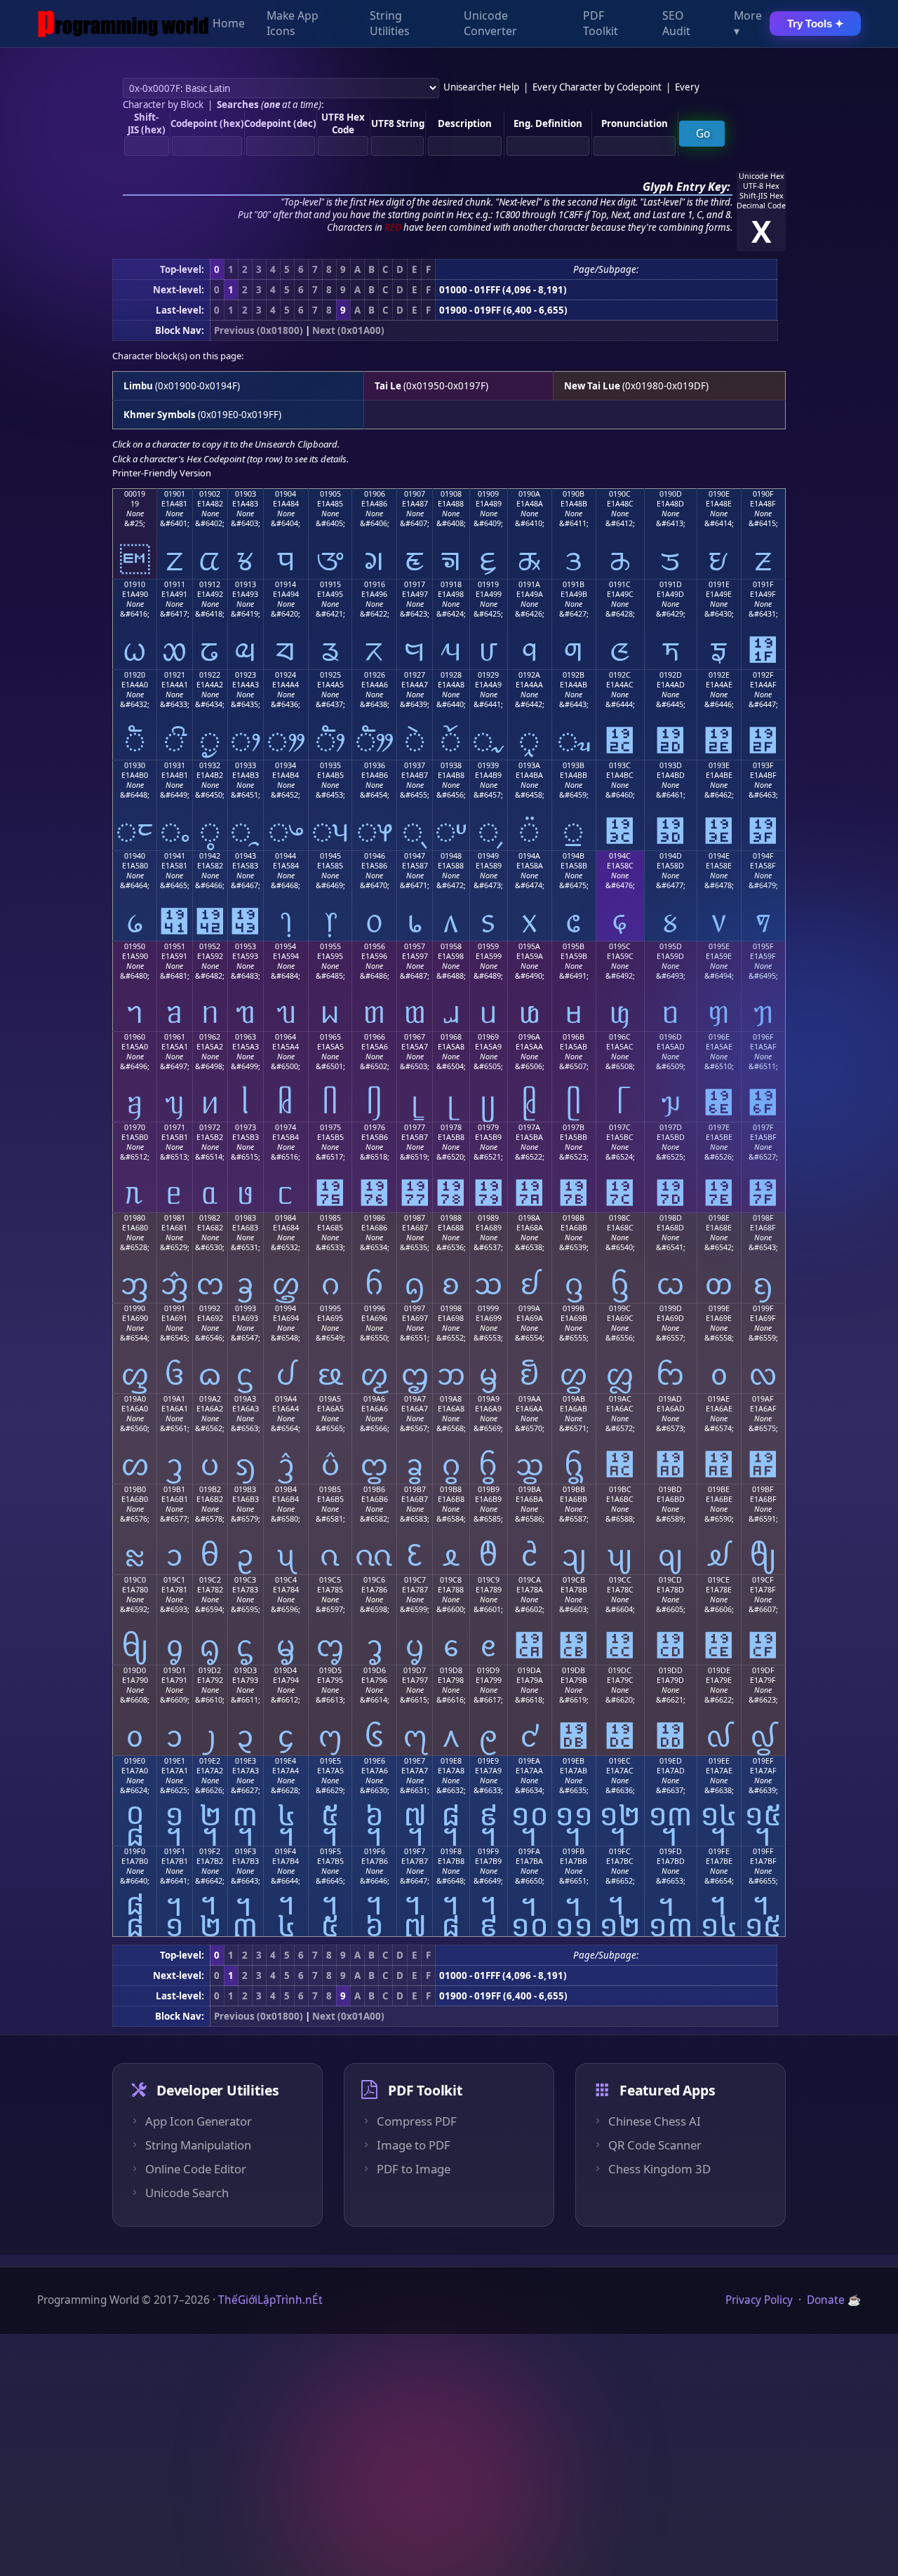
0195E (719, 946)
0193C (620, 765)
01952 (210, 946)
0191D (671, 584)
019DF (763, 1670)
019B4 (286, 1489)
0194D (671, 856)
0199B (574, 1308)
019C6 (374, 1580)
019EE (719, 1761)
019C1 (174, 1580)
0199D (671, 1308)
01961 (175, 1037)
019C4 (286, 1580)
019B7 (415, 1489)
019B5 (330, 1489)
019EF (763, 1761)
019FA (529, 1851)
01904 (286, 494)
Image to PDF (414, 2145)
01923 (246, 675)
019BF (763, 1489)
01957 (415, 946)
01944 (286, 856)
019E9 (488, 1761)
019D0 (135, 1670)
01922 (210, 675)
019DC (620, 1670)
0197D (671, 1127)
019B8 (451, 1489)
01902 (210, 494)
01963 (246, 1037)
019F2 (210, 1851)
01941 (175, 856)
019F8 (451, 1851)
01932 (210, 765)
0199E (719, 1308)
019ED (671, 1761)
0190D (671, 494)
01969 (488, 1037)
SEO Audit (676, 24)
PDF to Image (414, 2169)
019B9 (489, 1489)
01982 (210, 1218)
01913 (246, 584)
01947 (415, 856)
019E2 (210, 1761)
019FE (719, 1851)
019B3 (245, 1489)
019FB (574, 1851)
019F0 (135, 1851)
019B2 (210, 1489)
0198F (763, 1218)
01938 (451, 765)
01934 (286, 765)
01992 (210, 1308)
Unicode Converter (490, 24)
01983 (246, 1218)
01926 (375, 675)
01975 (330, 1127)
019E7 (415, 1761)
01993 (246, 1308)
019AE (719, 1399)
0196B (574, 1037)
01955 (330, 946)
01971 (175, 1127)
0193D (671, 765)
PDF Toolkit (601, 24)
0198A (529, 1218)
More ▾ (748, 24)
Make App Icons (293, 24)
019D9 (488, 1670)
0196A (529, 1037)
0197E (719, 1127)
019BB (574, 1489)
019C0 (135, 1580)
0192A (529, 675)
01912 (210, 584)
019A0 (135, 1399)
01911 (175, 584)
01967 (415, 1037)
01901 (175, 494)
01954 (286, 946)
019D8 (451, 1670)
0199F (763, 1308)
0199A (529, 1308)
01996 (375, 1308)
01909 (488, 494)
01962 (210, 1037)
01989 (488, 1218)
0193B (574, 765)
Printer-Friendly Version (162, 473)
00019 (135, 494)
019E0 (135, 1761)
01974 (286, 1127)
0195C (620, 946)
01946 (375, 856)
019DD (671, 1670)
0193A (529, 765)
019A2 (210, 1399)
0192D (671, 675)
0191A (529, 584)
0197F (763, 1127)
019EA (529, 1761)
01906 (375, 494)
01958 (451, 946)
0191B (574, 584)
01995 (330, 1308)
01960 (135, 1037)
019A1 (174, 1399)
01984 (286, 1218)
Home (229, 24)
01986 (375, 1218)
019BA (530, 1489)
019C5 (330, 1580)
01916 (375, 584)
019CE (719, 1580)
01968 (451, 1037)
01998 (451, 1308)
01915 (330, 584)
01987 (415, 1218)
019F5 (330, 1851)
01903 (246, 494)
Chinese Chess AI (655, 2121)
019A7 (415, 1399)
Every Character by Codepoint (597, 87)
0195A (529, 946)
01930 (135, 765)
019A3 (245, 1399)
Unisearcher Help (481, 87)
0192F (763, 675)
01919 (488, 584)
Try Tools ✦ (816, 24)
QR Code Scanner (655, 2145)
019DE (719, 1670)
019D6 (375, 1670)
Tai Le (388, 386)
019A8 (451, 1399)
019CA (530, 1580)
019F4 (286, 1851)
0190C (620, 494)
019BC (620, 1489)
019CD (670, 1580)
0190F (763, 494)
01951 (175, 946)
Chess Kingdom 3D (659, 2169)
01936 (375, 765)
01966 (375, 1037)
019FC (620, 1851)
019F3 (246, 1851)
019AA (530, 1399)
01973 (246, 1127)
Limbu (138, 386)
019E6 (375, 1761)
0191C (620, 584)
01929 (488, 675)
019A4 (286, 1399)
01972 (210, 1127)
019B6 (374, 1489)
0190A (529, 494)
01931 (175, 765)
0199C (620, 1308)
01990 (135, 1308)
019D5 (330, 1670)
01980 (135, 1218)
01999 (488, 1308)
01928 (451, 675)
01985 (330, 1218)
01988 (451, 1218)
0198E (719, 1218)
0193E (719, 765)
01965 (330, 1037)
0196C (620, 1037)
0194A (529, 856)
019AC (620, 1399)
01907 (415, 494)
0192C (620, 675)
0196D (671, 1037)
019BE (719, 1489)
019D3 (246, 1670)
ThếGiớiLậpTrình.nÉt (270, 2300)
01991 (175, 1308)
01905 (330, 494)
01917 (415, 584)
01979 (488, 1127)
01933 (246, 765)
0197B (574, 1127)
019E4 (286, 1761)
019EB (574, 1761)
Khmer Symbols (160, 415)
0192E (719, 675)
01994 (286, 1308)
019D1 (175, 1670)
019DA (529, 1670)
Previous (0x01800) (259, 330)
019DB (574, 1670)
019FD (671, 1851)
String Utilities (390, 24)
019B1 (174, 1489)
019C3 (245, 1580)
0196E (719, 1037)
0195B (574, 946)
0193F (763, 765)
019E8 (451, 1761)
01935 (330, 765)
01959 (488, 946)
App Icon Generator (199, 2121)
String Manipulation (198, 2145)
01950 (135, 946)
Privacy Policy (759, 2300)
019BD (670, 1489)
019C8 (451, 1580)
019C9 (489, 1580)
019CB (574, 1580)
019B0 (135, 1489)
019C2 (210, 1580)
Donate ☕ (834, 2300)
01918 (451, 584)
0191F (763, 584)
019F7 (415, 1851)
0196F (763, 1037)
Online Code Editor (196, 2169)
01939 (488, 765)
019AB (574, 1399)
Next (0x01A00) (348, 330)
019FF (763, 1851)
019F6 (375, 1851)
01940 (135, 856)
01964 (286, 1037)
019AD (670, 1399)
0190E (719, 494)
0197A (529, 1127)
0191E (719, 584)
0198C (620, 1218)
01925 (330, 675)
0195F (763, 946)
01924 (286, 675)
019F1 (175, 1851)
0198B (574, 1218)
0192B (574, 675)
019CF (763, 1580)
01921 (175, 675)
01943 (246, 856)
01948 (451, 856)
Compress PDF (417, 2121)
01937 (415, 765)
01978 (451, 1127)
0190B (574, 494)
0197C (620, 1127)
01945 (330, 856)
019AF (763, 1399)
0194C (620, 856)
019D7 (415, 1670)
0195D (671, 946)
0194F (763, 856)
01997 (415, 1308)
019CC (620, 1580)
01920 (135, 675)
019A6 (374, 1399)
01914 (286, 584)
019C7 (415, 1580)
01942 (210, 856)
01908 (451, 494)
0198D (671, 1218)
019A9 (489, 1399)
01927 (415, 675)
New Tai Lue (592, 386)
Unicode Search (187, 2193)
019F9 (488, 1851)
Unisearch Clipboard (296, 444)
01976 (375, 1127)
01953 (246, 946)
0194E (719, 856)
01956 (375, 946)
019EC (620, 1761)
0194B (574, 856)
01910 (135, 584)
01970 (135, 1127)
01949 (488, 856)
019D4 (286, 1670)
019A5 (330, 1399)
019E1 (175, 1761)
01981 (175, 1218)
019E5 (330, 1761)
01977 (415, 1127)
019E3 (246, 1761)
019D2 (210, 1670)
